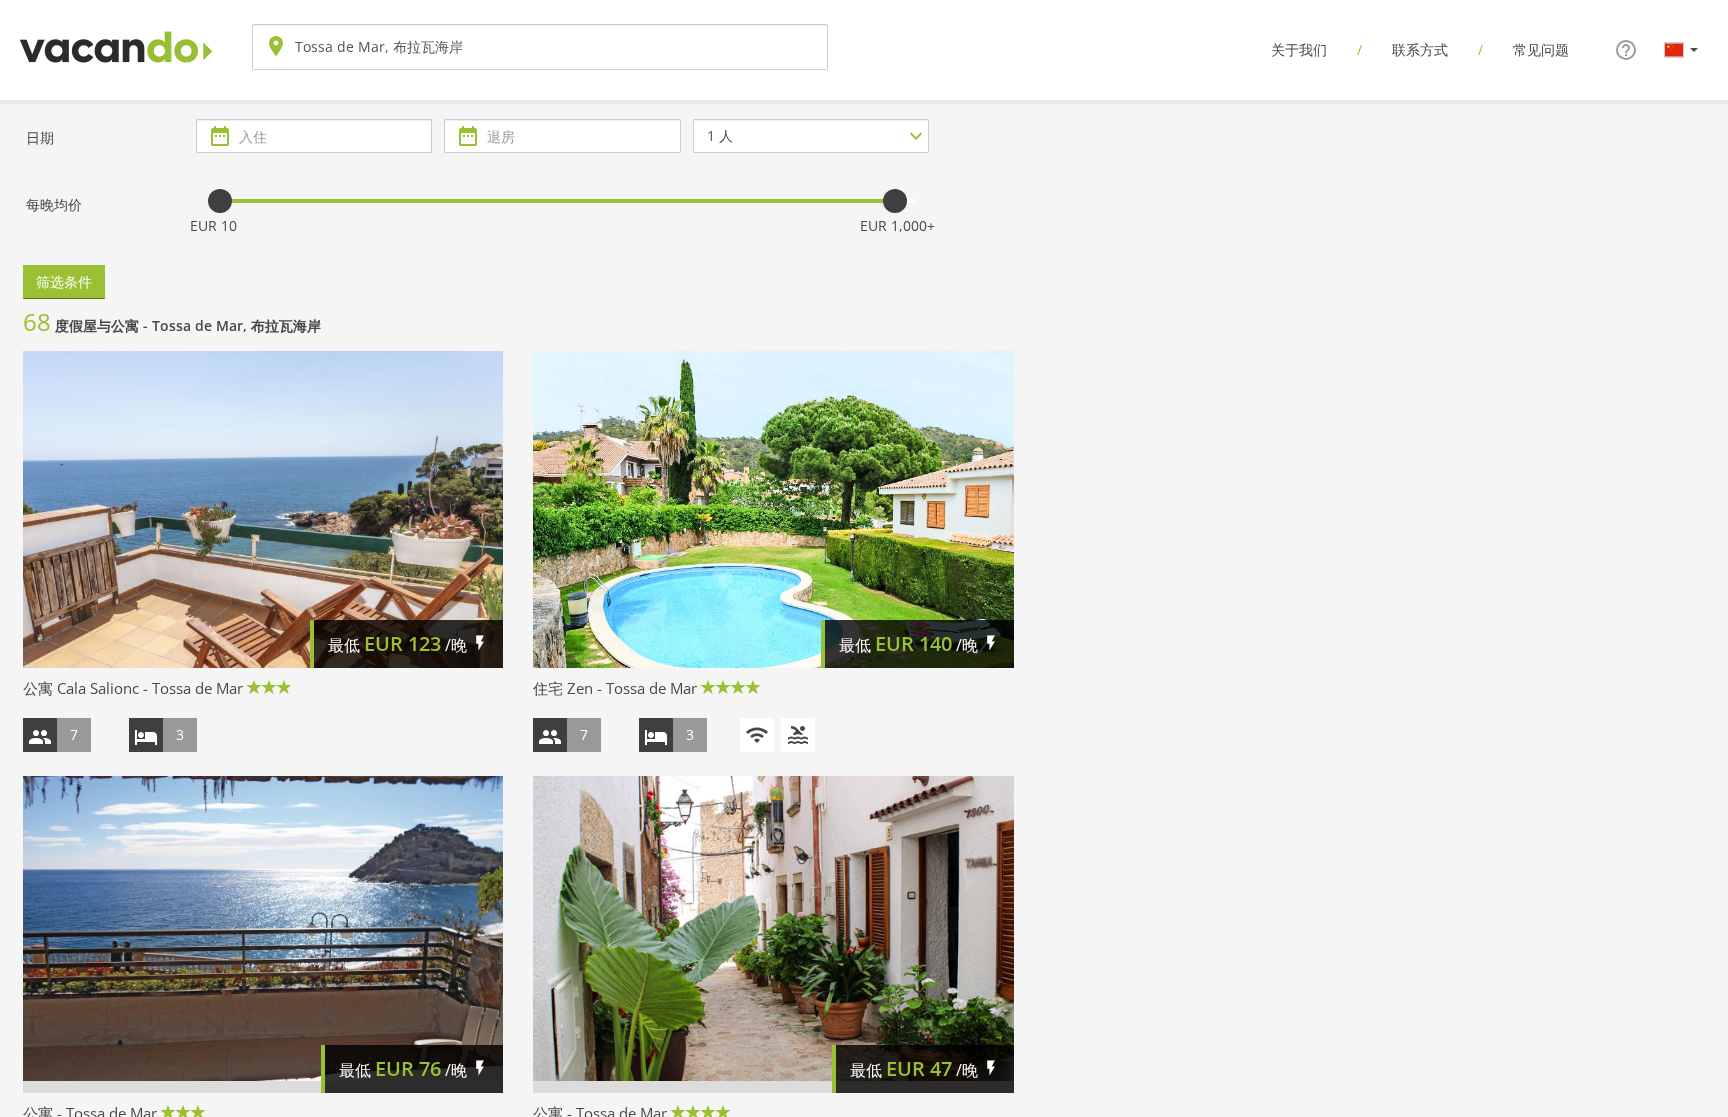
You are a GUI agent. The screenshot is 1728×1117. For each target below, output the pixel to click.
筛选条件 (64, 281)
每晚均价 (54, 204)
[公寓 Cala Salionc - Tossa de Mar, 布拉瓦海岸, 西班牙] (263, 509)
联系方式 (1420, 49)
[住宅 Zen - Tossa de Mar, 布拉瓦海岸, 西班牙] (773, 509)
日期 (40, 137)
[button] (1681, 49)
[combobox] (540, 47)
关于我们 (1299, 49)
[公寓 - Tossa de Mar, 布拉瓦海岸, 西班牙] (263, 934)
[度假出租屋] (116, 31)
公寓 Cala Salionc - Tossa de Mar (133, 688)
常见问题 (1541, 49)
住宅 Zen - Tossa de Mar (615, 688)
